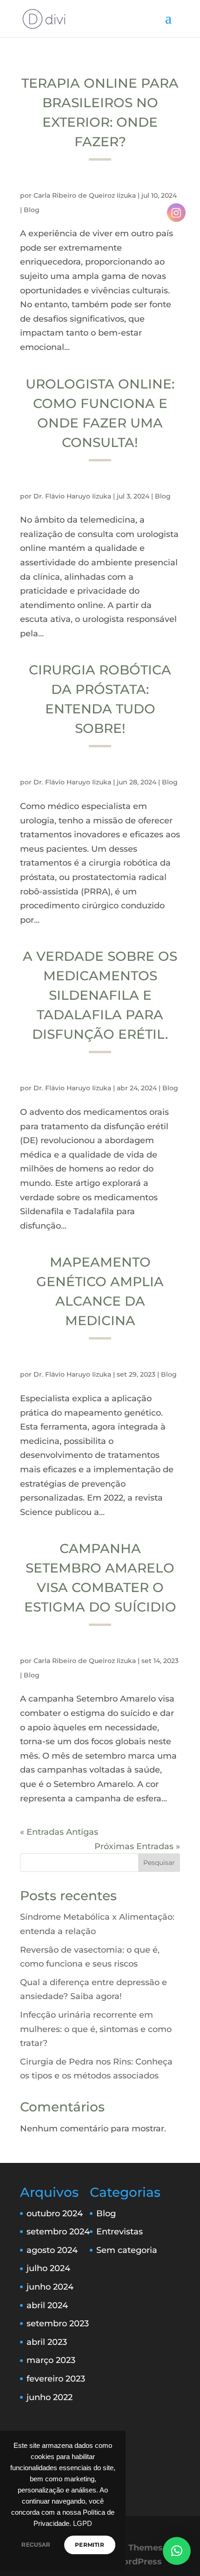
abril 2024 (47, 2305)
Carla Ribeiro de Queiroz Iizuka (85, 195)
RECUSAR (36, 2545)
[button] (177, 2551)
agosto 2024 (52, 2250)
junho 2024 (50, 2287)
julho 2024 (48, 2268)
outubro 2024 (55, 2214)
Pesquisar (159, 1863)
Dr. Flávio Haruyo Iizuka (72, 496)
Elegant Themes (128, 2548)
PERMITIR (89, 2545)
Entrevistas (120, 2232)
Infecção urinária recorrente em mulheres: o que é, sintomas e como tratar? (96, 2029)
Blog (32, 210)
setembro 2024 (58, 2232)
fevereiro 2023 (56, 2379)
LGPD (83, 2524)
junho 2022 (50, 2397)
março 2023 (51, 2360)
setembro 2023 (58, 2324)
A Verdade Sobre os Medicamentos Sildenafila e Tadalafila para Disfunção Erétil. (100, 995)
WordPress (138, 2562)
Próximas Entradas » (137, 1846)
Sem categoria (127, 2250)
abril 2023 (47, 2342)
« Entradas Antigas (59, 1832)
